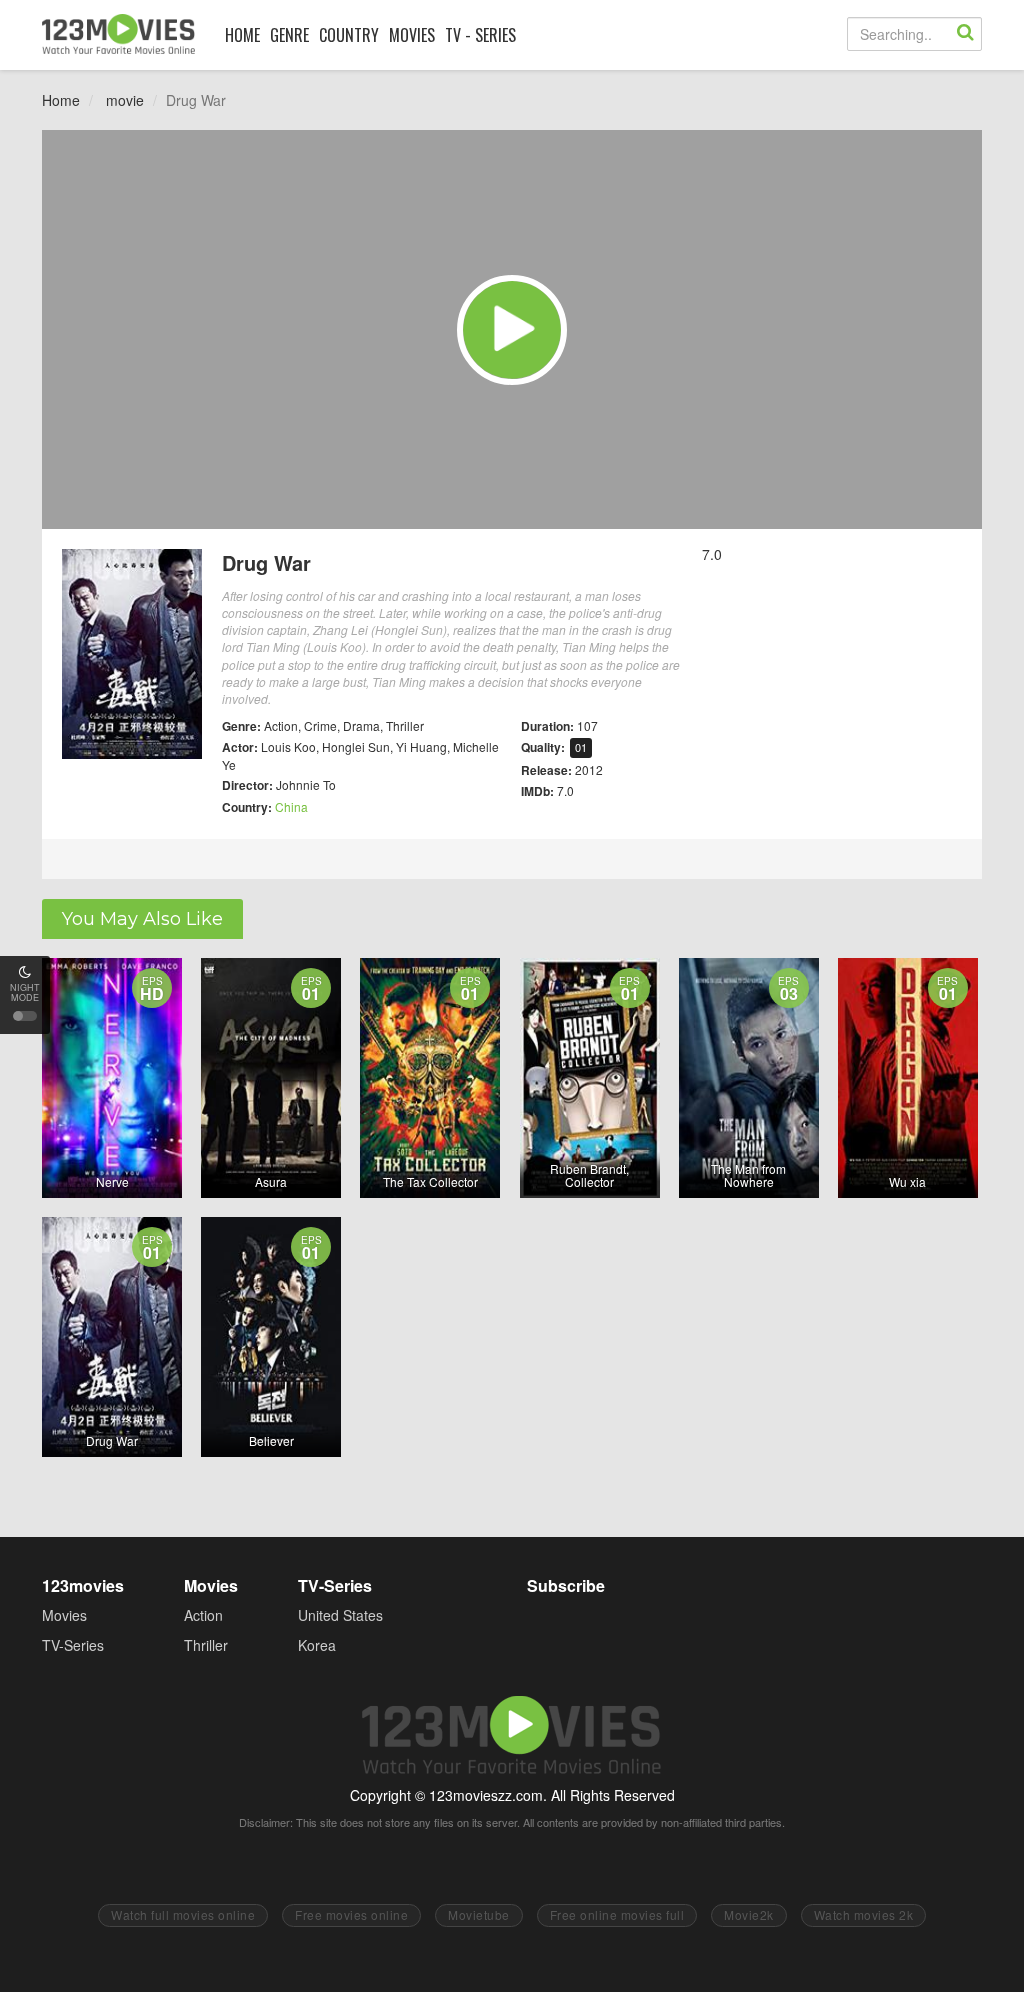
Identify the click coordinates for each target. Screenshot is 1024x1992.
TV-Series (73, 1645)
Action (203, 1615)
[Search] (965, 34)
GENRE (289, 35)
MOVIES (412, 35)
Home (61, 100)
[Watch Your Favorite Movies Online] (118, 34)
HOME (242, 35)
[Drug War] (512, 330)
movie (125, 100)
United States (340, 1615)
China (291, 806)
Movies (64, 1615)
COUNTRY (349, 35)
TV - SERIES (480, 35)
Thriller (206, 1645)
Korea (317, 1645)
